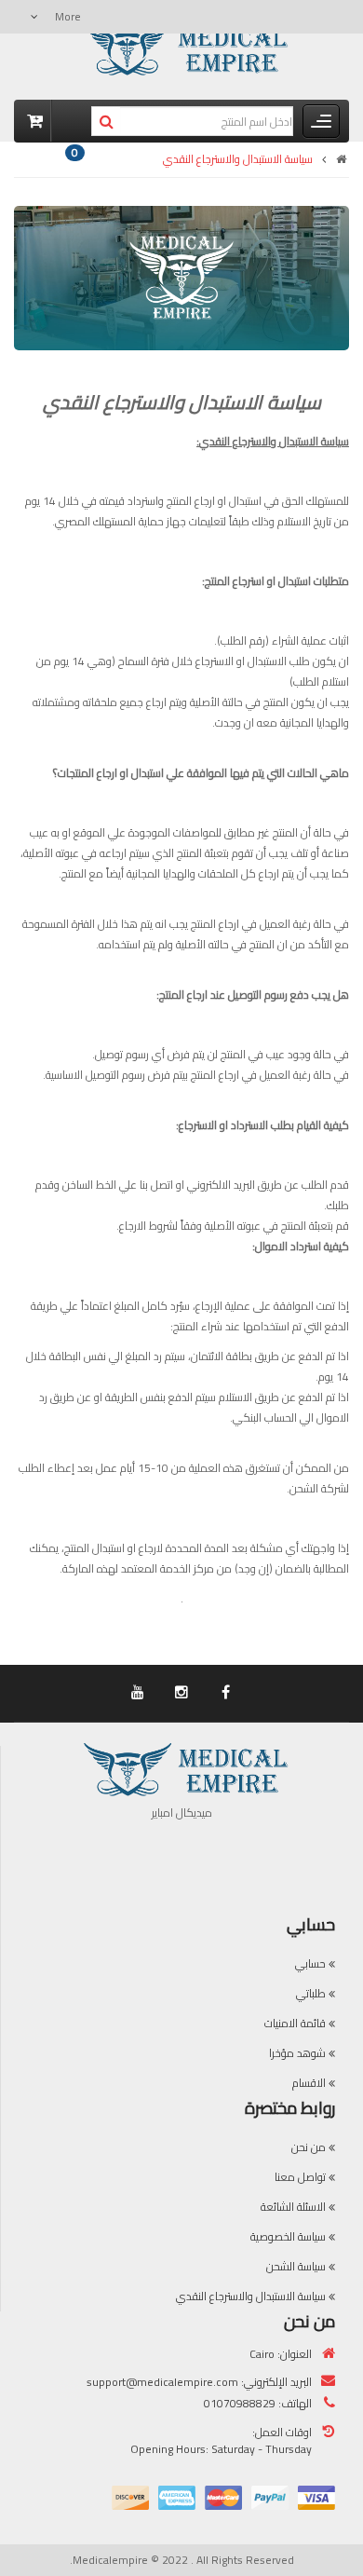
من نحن (309, 2147)
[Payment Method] (316, 2498)
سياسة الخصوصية (288, 2236)
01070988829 (240, 2403)
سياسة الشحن (296, 2266)
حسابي (310, 1963)
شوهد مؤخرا (297, 2053)
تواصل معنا (300, 2177)
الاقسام (309, 2083)
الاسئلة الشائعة (293, 2207)
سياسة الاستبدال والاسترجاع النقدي (238, 159)
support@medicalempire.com (162, 2382)
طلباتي (311, 1993)
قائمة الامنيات (295, 2023)
